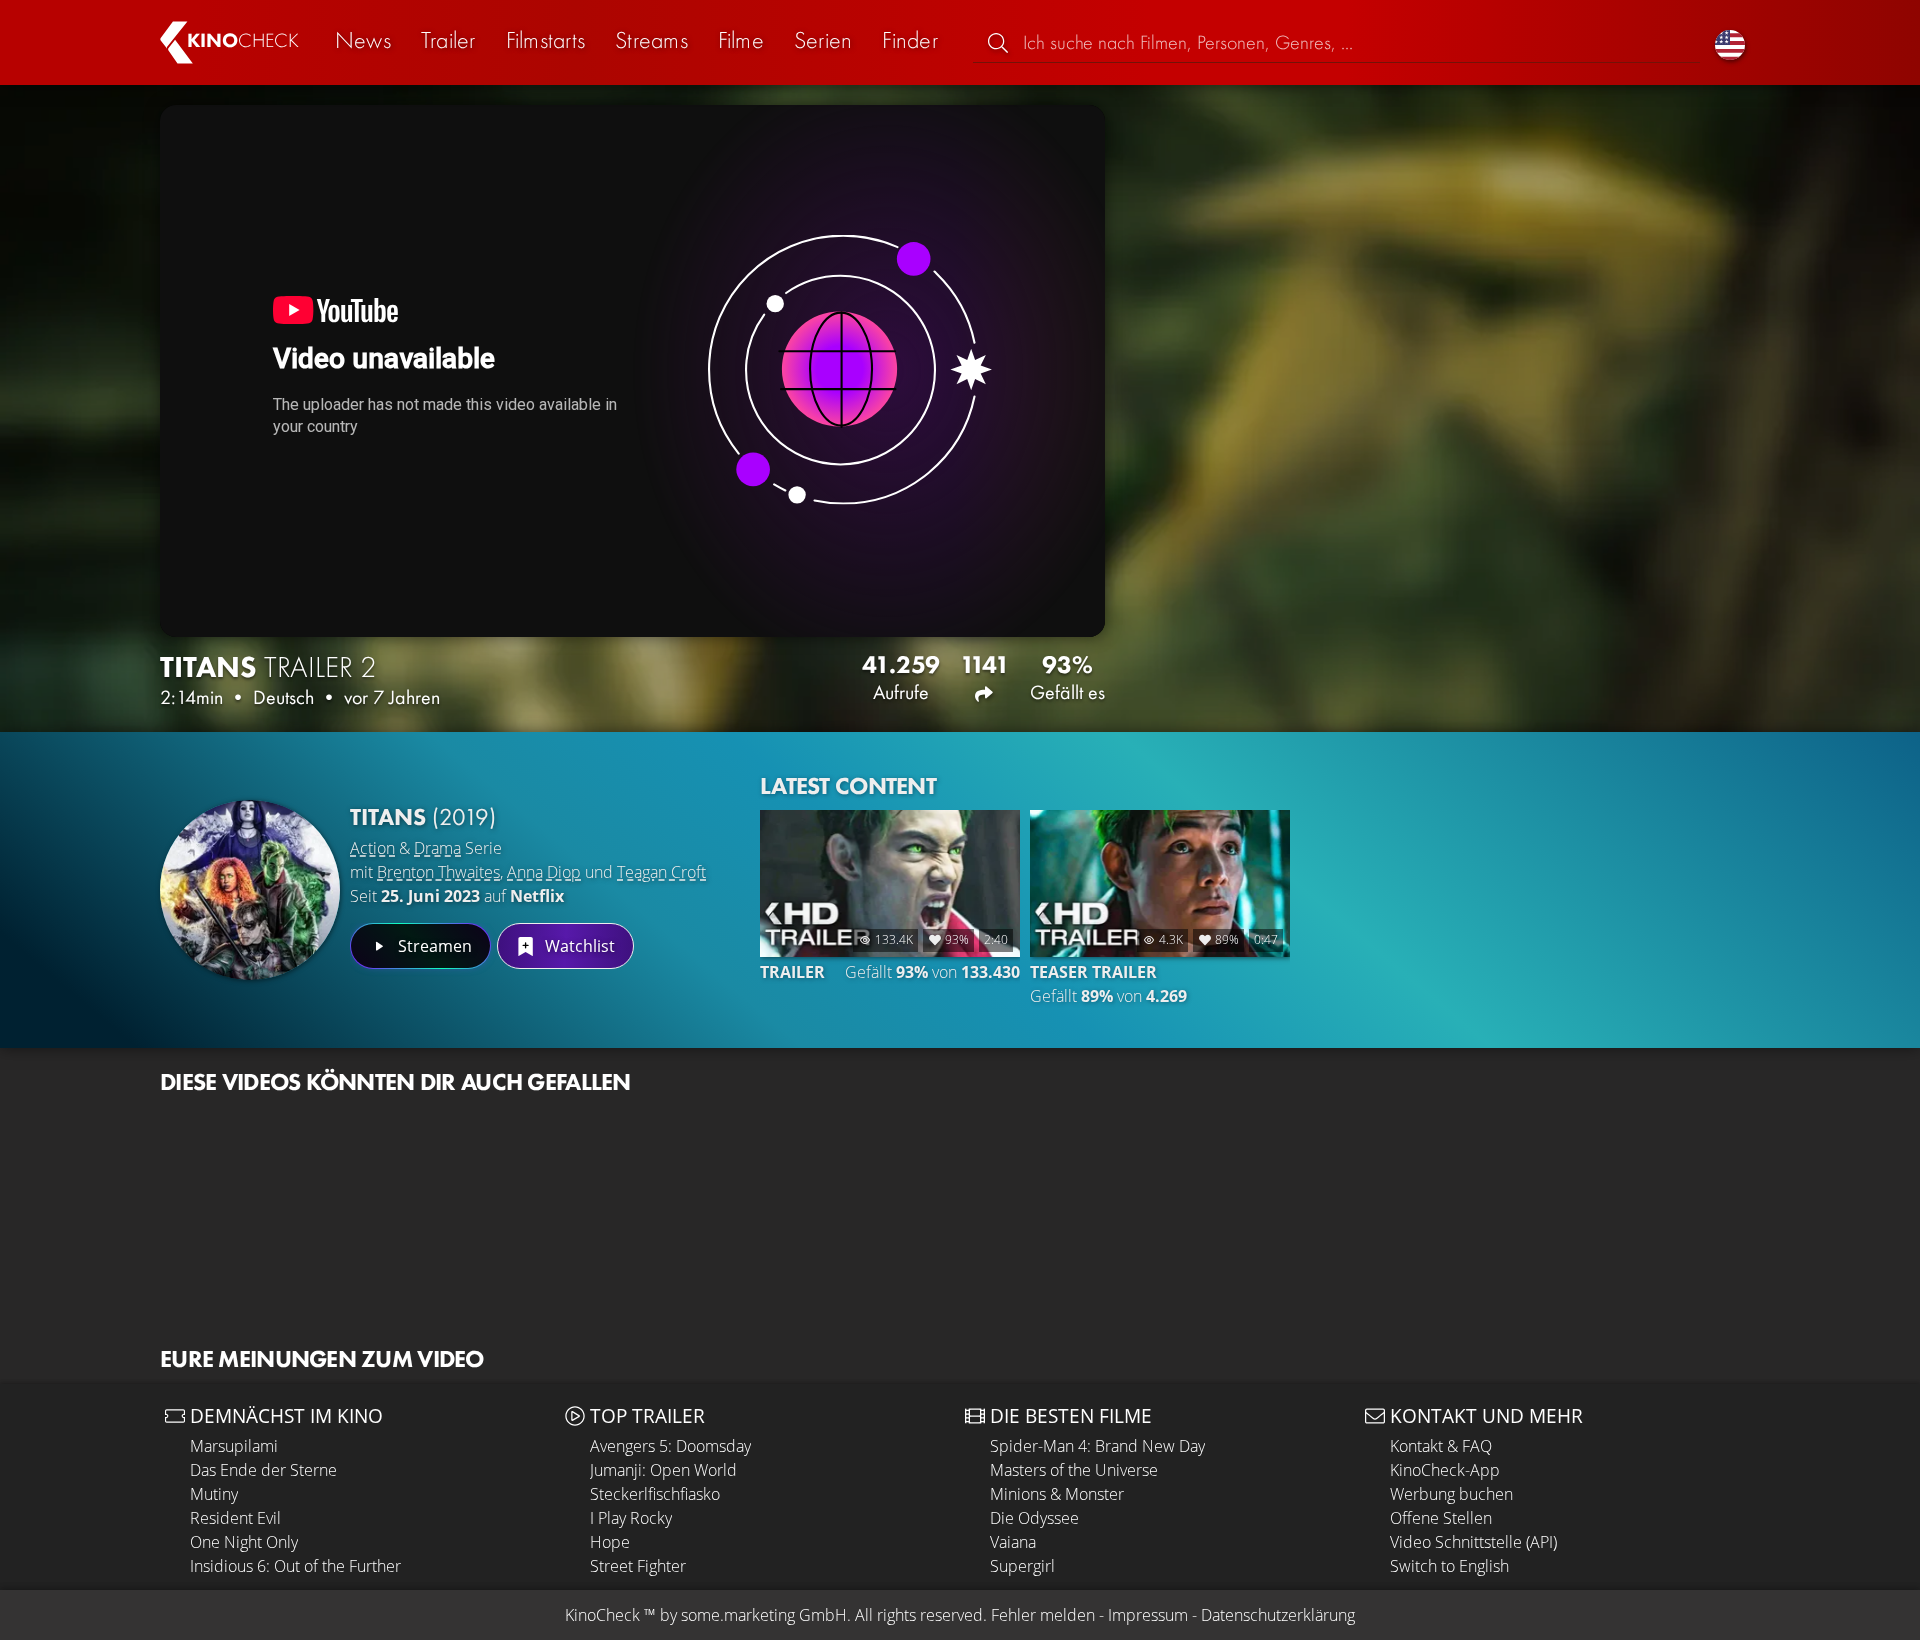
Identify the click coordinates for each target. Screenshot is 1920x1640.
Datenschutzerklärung (1278, 1615)
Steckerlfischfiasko (655, 1494)
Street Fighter (638, 1566)
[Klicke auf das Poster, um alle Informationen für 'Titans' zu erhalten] (250, 890)
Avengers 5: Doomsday (670, 1446)
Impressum (1148, 1615)
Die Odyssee (1034, 1518)
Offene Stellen (1441, 1518)
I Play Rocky (631, 1518)
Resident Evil (235, 1518)
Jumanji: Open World (663, 1470)
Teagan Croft (661, 872)
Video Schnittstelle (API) (1473, 1542)
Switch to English (1449, 1566)
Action (372, 848)
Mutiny (214, 1494)
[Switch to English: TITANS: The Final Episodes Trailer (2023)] (1730, 42)
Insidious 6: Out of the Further (295, 1566)
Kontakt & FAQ (1441, 1446)
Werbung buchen (1451, 1494)
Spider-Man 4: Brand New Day (1097, 1446)
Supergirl (1022, 1566)
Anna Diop (544, 872)
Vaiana (1013, 1542)
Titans (423, 816)
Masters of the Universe (1074, 1470)
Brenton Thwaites (438, 872)
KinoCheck (602, 1615)
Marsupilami (234, 1446)
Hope (610, 1542)
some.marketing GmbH (764, 1615)
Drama (437, 848)
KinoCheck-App (1445, 1470)
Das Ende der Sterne (263, 1470)
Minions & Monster (1057, 1494)
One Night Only (244, 1542)
